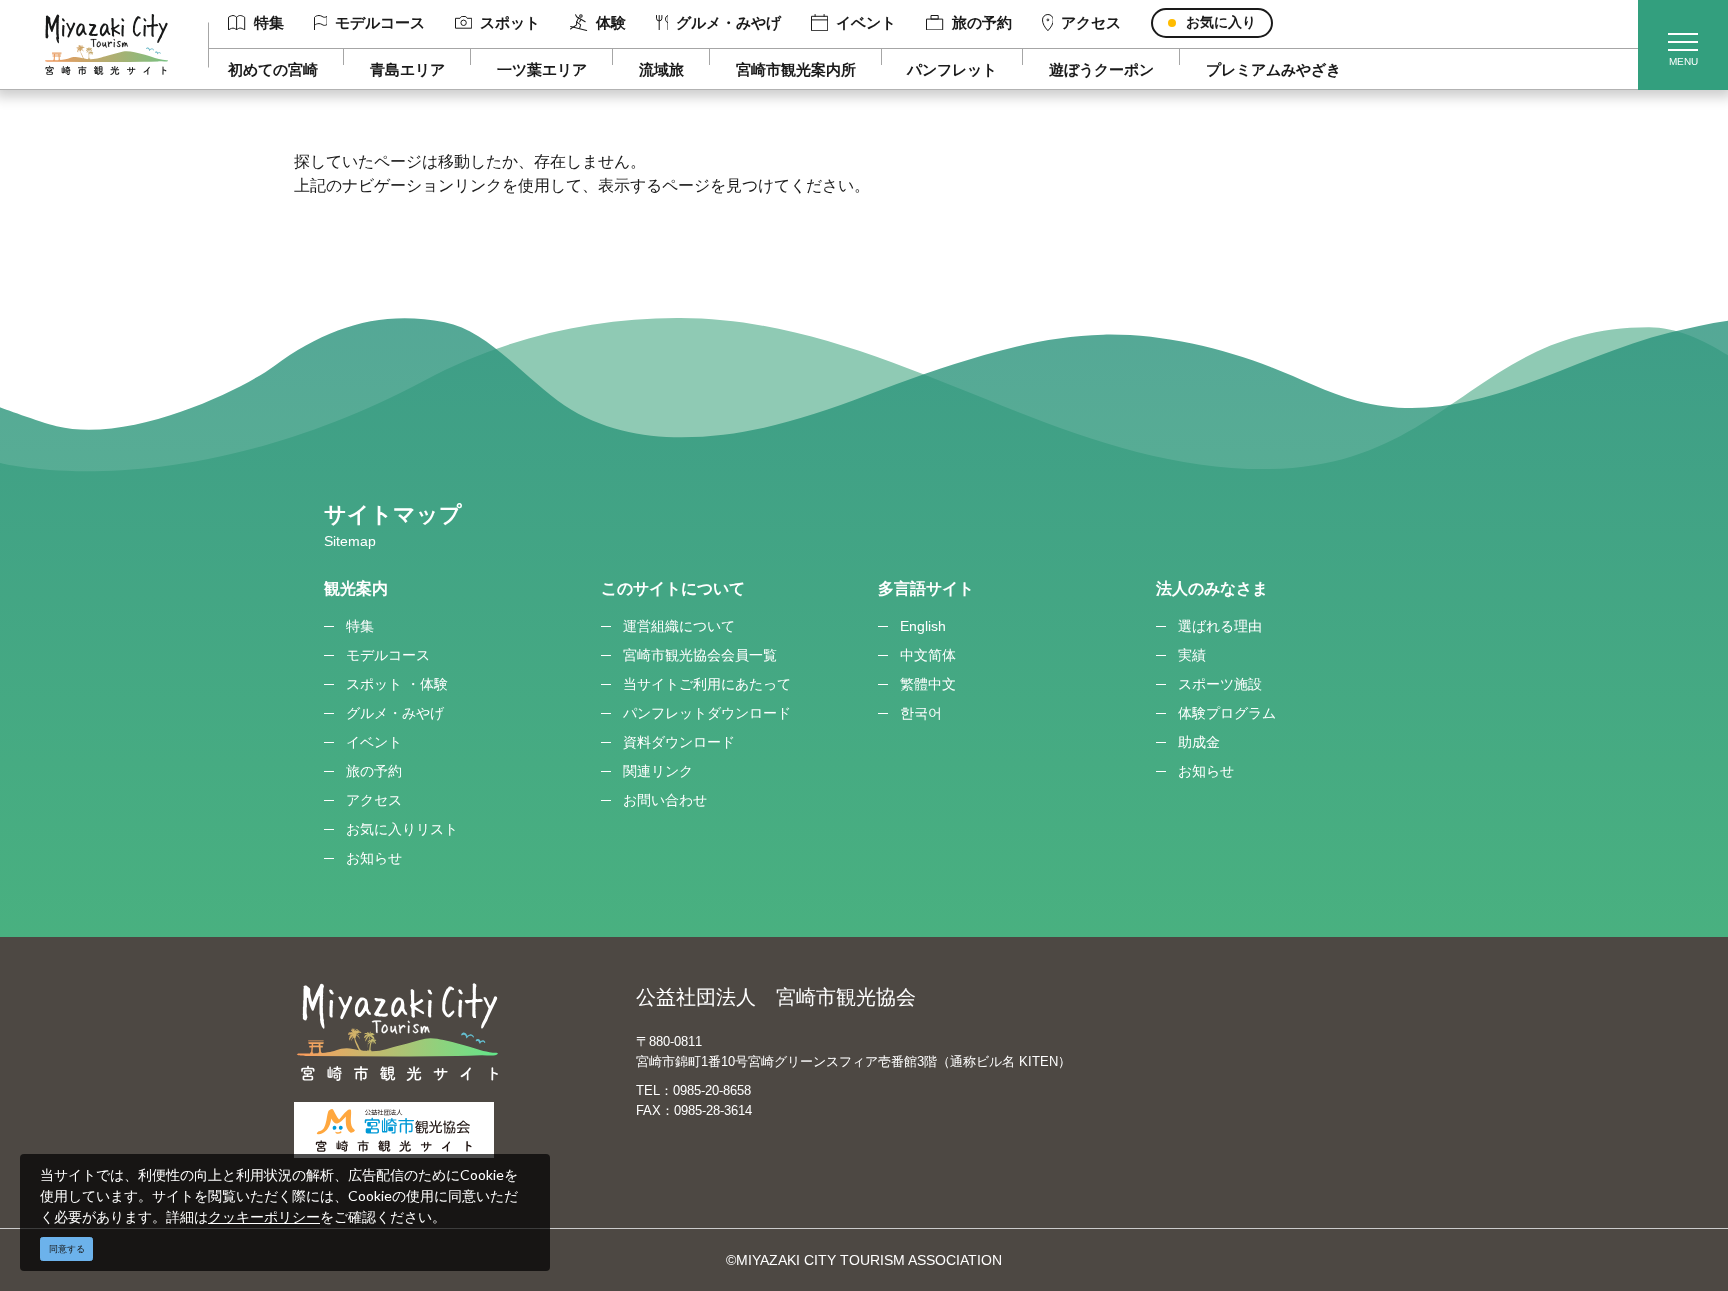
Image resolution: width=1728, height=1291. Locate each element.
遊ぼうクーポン (1101, 69)
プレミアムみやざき (1273, 69)
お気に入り (1221, 22)
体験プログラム (1227, 713)
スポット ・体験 (397, 684)
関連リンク (658, 771)
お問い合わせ (665, 800)
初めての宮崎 (273, 69)
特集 (268, 22)
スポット (510, 22)
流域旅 (661, 69)
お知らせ (374, 858)
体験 (610, 22)
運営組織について (679, 626)
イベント (866, 22)
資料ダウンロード (679, 742)
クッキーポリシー (264, 1216)
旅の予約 (981, 22)
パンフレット (952, 69)
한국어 (921, 713)
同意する (67, 1249)
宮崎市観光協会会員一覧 (700, 655)
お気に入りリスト (402, 829)
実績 (1192, 655)
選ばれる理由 (1220, 626)
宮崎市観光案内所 (796, 69)
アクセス (1091, 22)
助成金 (1199, 742)
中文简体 (928, 655)
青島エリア (407, 69)
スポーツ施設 (1220, 684)
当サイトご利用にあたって (707, 684)
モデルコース (380, 22)
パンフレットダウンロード (707, 713)
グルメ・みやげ (728, 22)
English (923, 626)
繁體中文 (928, 684)
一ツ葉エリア (542, 69)
